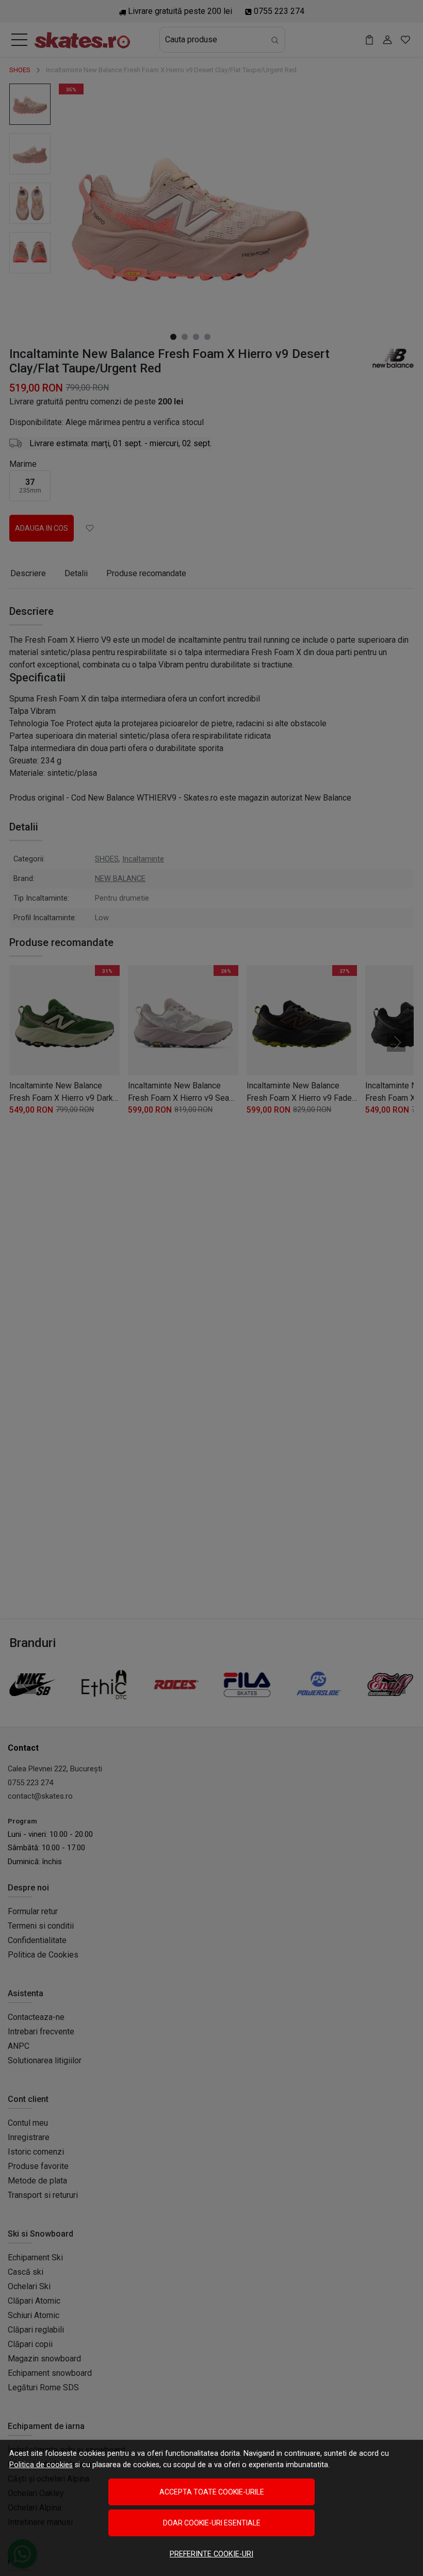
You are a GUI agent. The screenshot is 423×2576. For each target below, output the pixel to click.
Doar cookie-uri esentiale (212, 2523)
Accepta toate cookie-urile (212, 2492)
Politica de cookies (41, 2465)
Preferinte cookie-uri (211, 2554)
